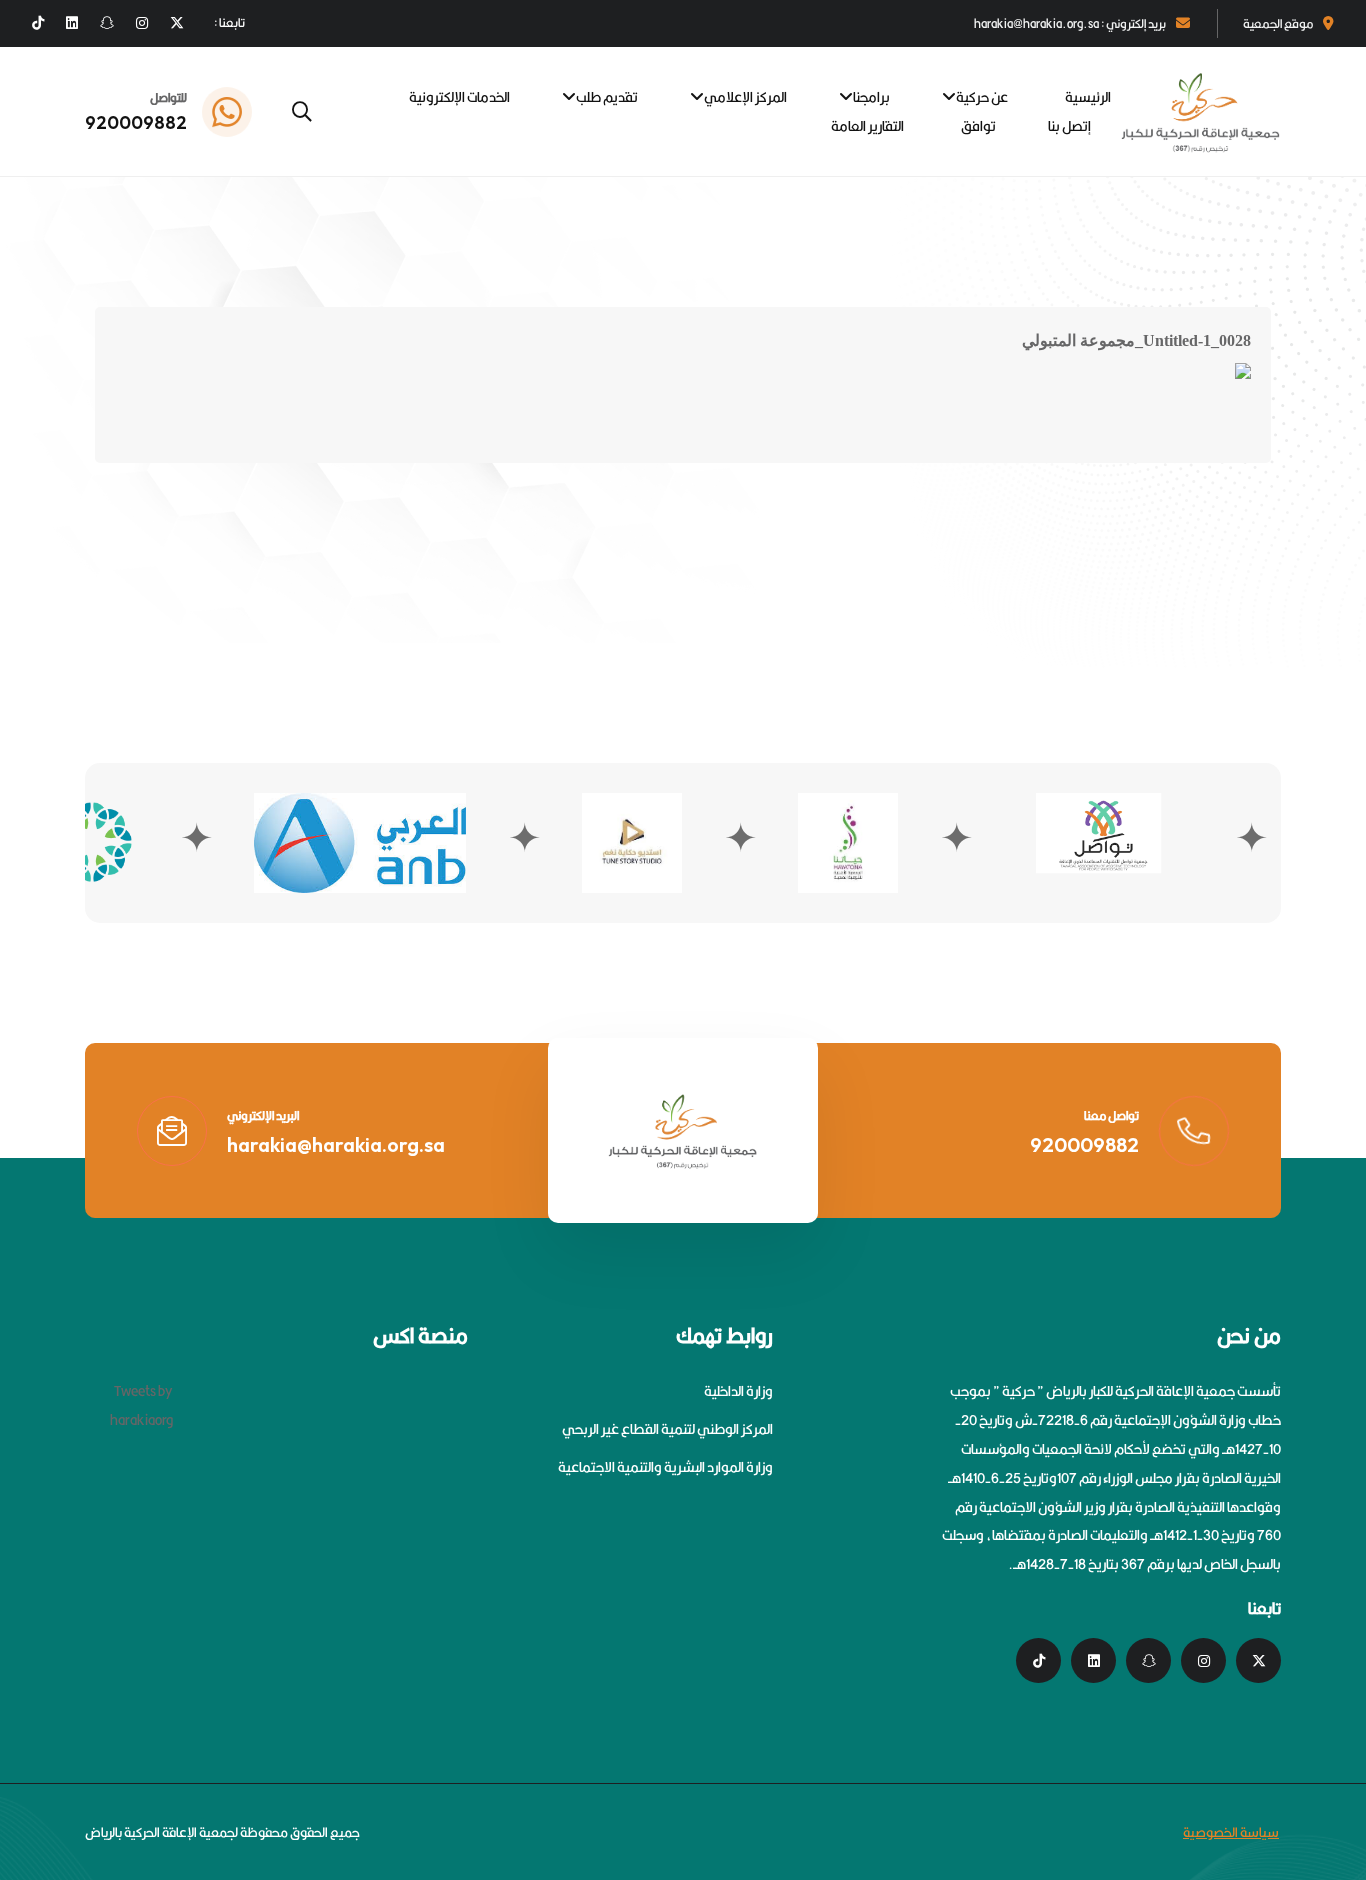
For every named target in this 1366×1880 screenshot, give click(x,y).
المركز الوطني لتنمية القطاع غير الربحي (667, 1429)
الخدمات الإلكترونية (459, 97)
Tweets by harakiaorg (141, 1405)
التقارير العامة (867, 126)
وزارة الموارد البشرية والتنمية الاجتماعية (665, 1467)
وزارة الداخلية (738, 1391)
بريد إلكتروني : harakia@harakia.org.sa (1070, 23)
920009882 (136, 122)
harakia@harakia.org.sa (336, 1144)
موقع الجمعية (1278, 23)
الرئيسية (1088, 97)
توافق (978, 126)
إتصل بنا (1069, 126)
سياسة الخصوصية (1231, 1832)
